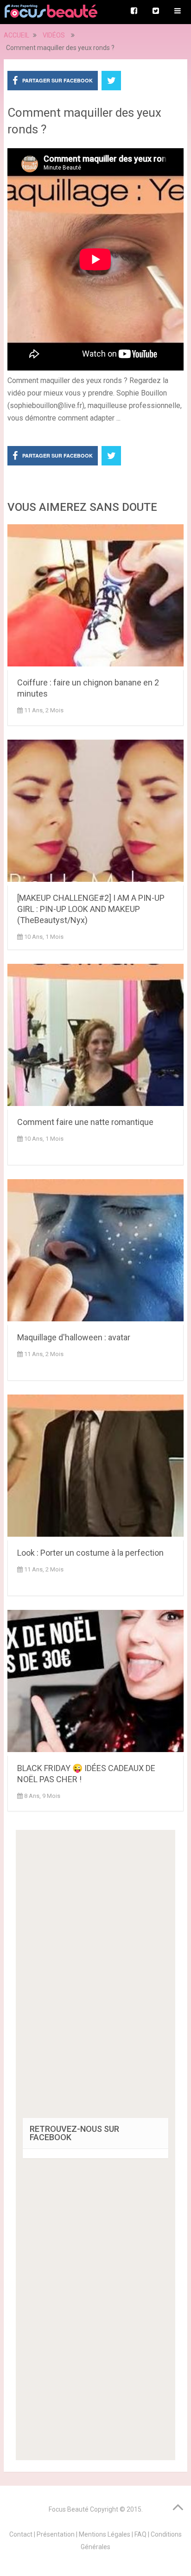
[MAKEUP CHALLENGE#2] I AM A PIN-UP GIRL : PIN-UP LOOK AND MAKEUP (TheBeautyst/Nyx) (91, 909)
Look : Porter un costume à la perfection (90, 1553)
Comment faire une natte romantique (85, 1122)
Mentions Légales (105, 2534)
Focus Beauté (69, 2509)
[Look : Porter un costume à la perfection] (95, 1467)
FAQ (140, 2534)
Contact (21, 2534)
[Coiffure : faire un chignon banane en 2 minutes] (95, 597)
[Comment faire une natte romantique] (95, 1037)
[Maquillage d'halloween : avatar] (95, 1252)
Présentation (56, 2534)
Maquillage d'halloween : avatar (74, 1337)
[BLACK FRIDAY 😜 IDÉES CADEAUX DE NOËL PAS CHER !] (95, 1683)
